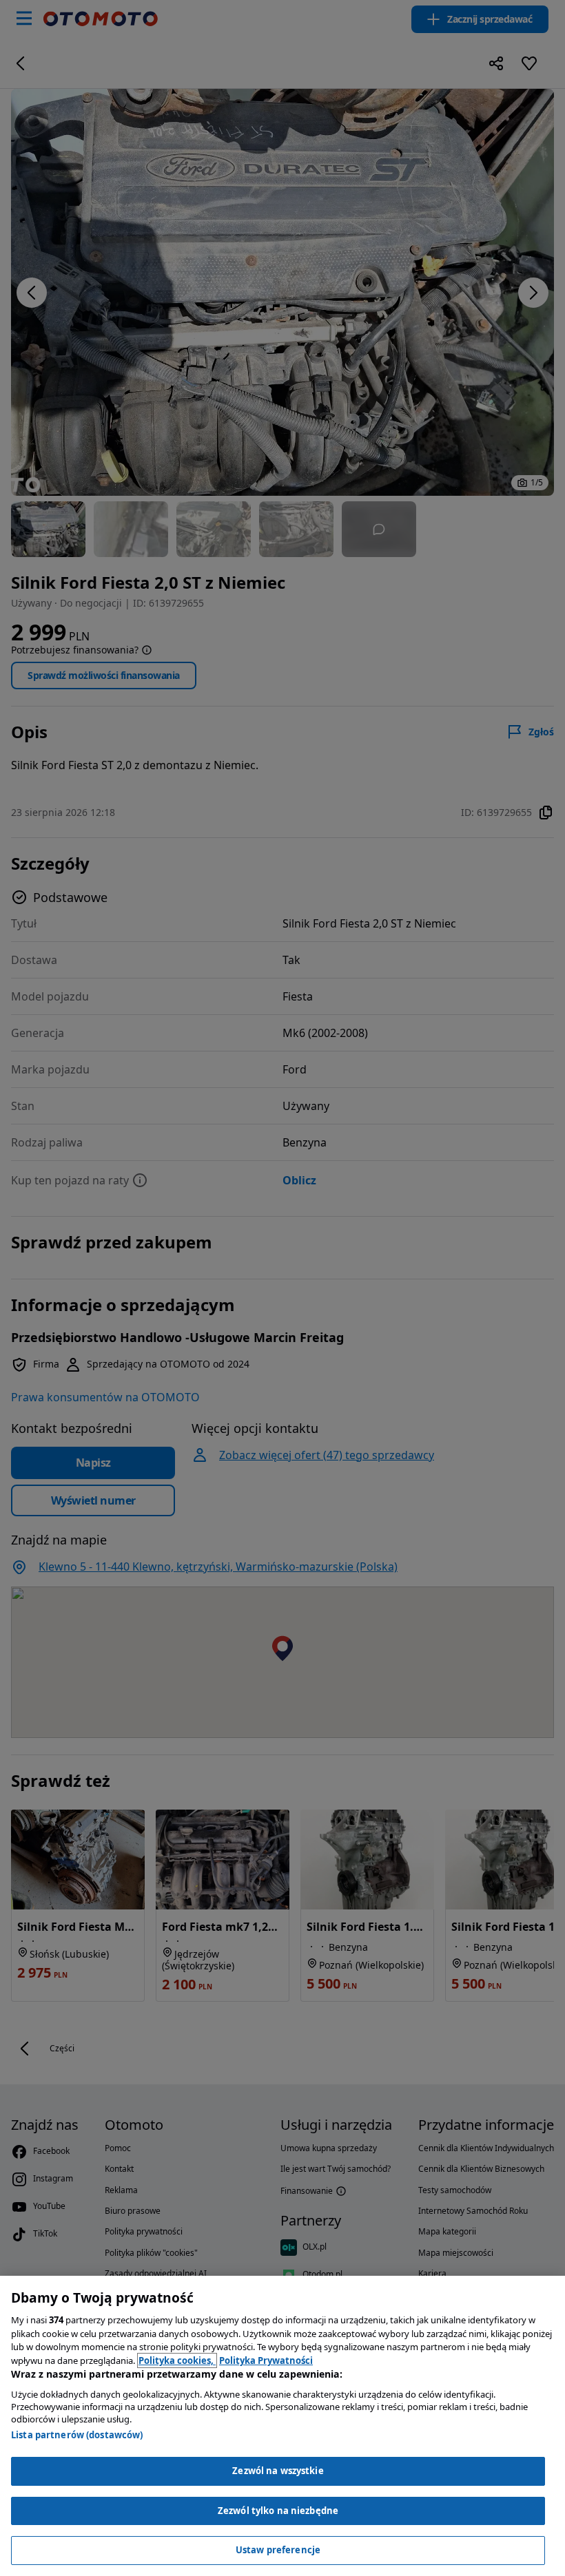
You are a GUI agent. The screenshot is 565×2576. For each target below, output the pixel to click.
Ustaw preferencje (278, 2550)
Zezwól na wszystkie (278, 2471)
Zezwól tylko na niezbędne (278, 2511)
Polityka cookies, (177, 2360)
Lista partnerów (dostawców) (77, 2435)
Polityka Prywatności (266, 2360)
